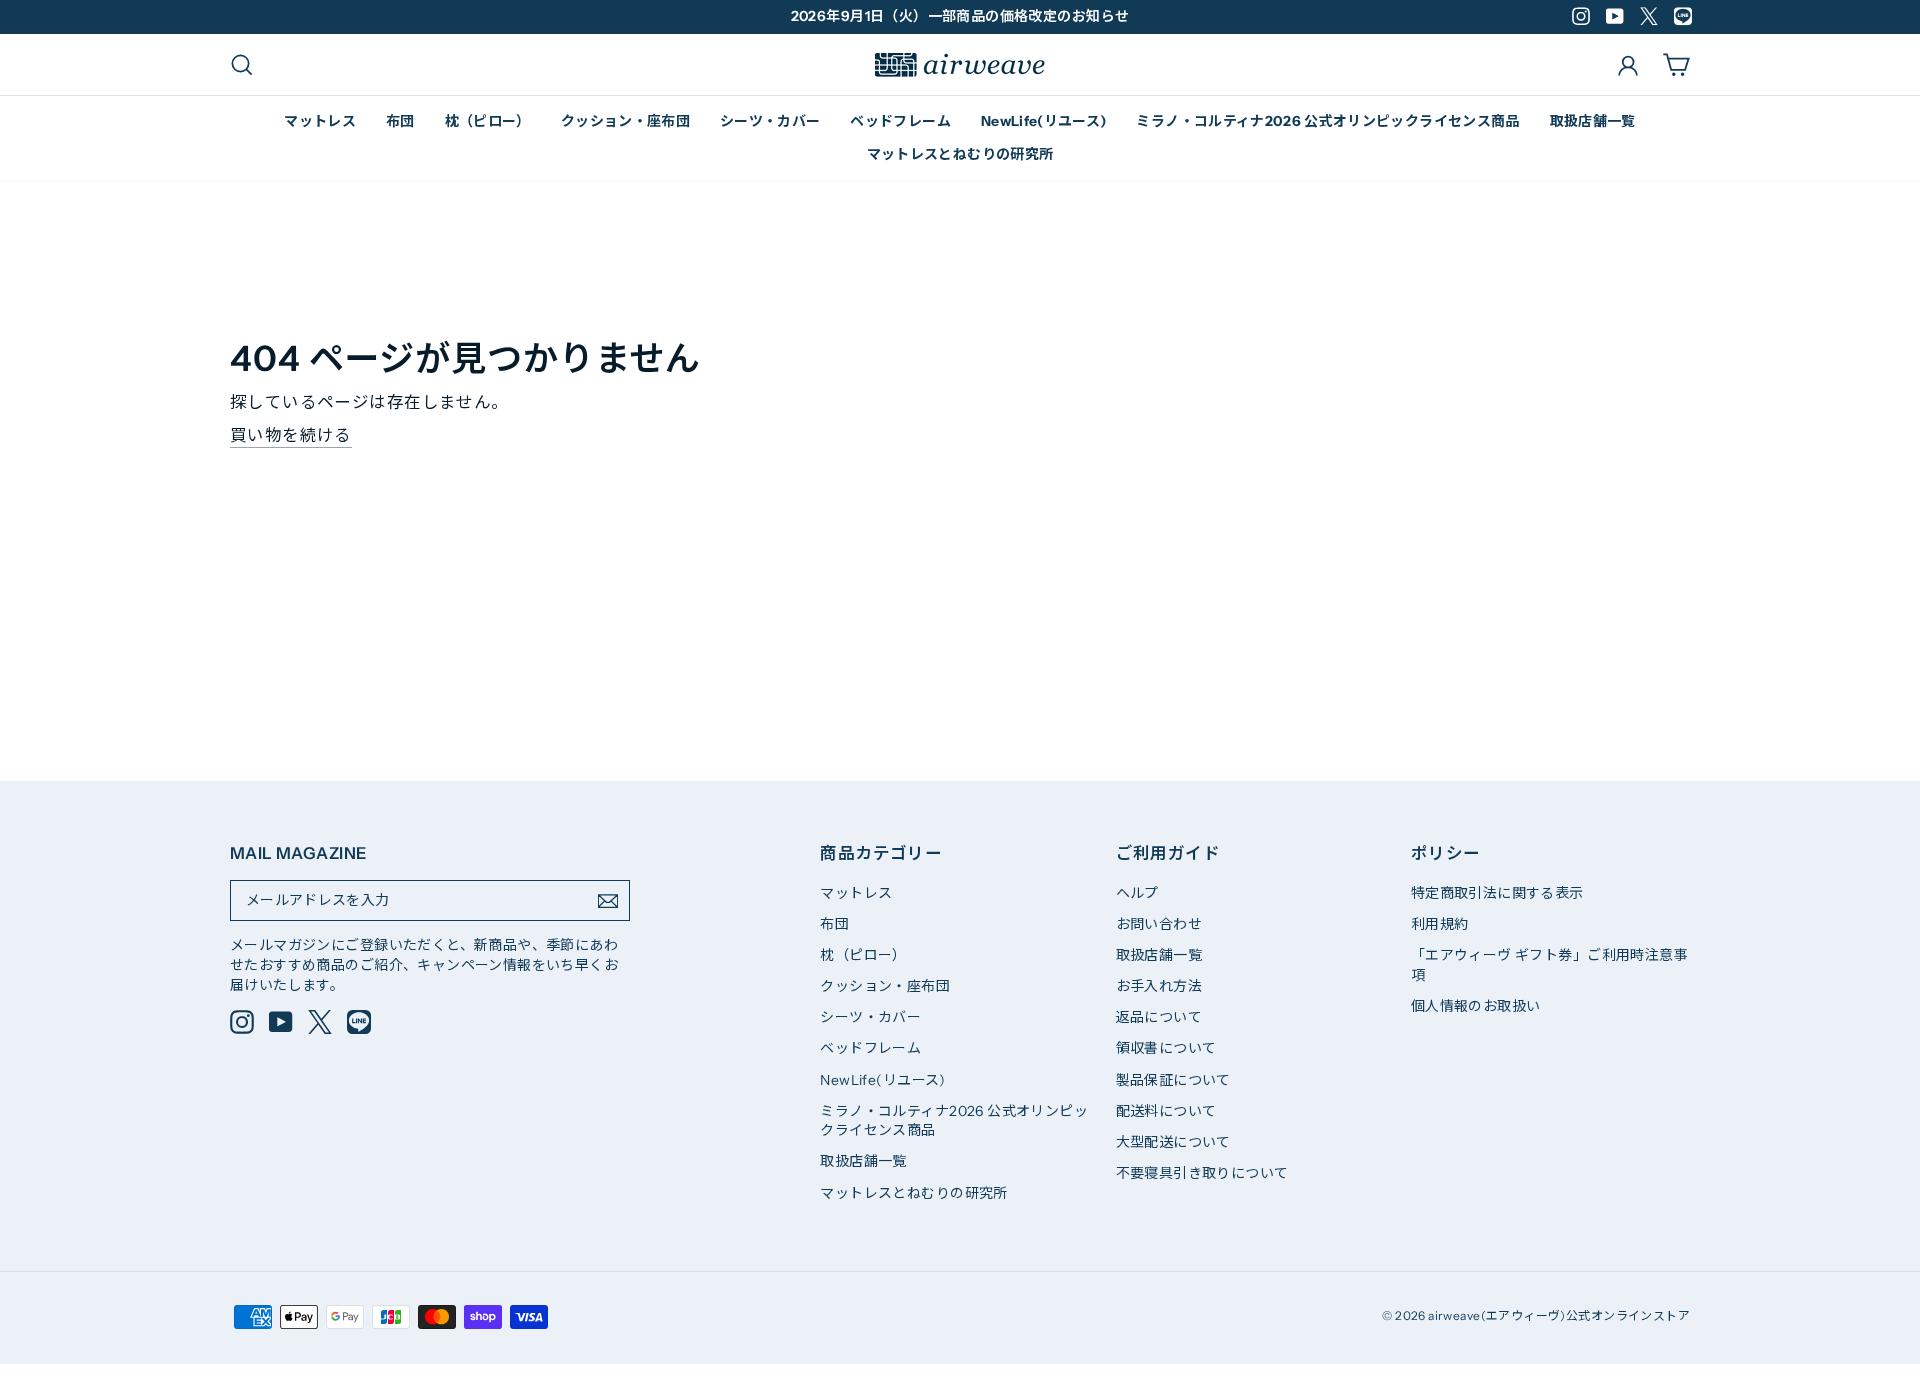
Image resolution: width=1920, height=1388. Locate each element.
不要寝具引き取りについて (1202, 1173)
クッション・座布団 (625, 121)
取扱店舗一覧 (1593, 121)
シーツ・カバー (770, 121)
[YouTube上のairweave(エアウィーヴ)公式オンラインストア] (281, 1022)
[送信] (608, 901)
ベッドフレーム (900, 121)
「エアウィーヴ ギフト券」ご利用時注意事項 (1549, 965)
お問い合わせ (1159, 924)
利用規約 (1440, 924)
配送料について (1166, 1111)
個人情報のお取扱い (1476, 1006)
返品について (1159, 1017)
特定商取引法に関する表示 (1497, 893)
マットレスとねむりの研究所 (960, 154)
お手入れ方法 (1159, 986)
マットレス (320, 121)
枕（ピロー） (488, 121)
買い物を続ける (291, 435)
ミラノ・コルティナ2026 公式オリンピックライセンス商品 (1327, 121)
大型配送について (1173, 1142)
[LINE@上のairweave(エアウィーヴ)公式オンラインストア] (359, 1022)
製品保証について (1173, 1080)
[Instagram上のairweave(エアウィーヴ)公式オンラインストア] (242, 1022)
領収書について (1166, 1048)
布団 (400, 121)
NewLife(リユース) (1044, 121)
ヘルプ (1137, 893)
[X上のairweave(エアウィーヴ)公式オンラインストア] (320, 1022)
